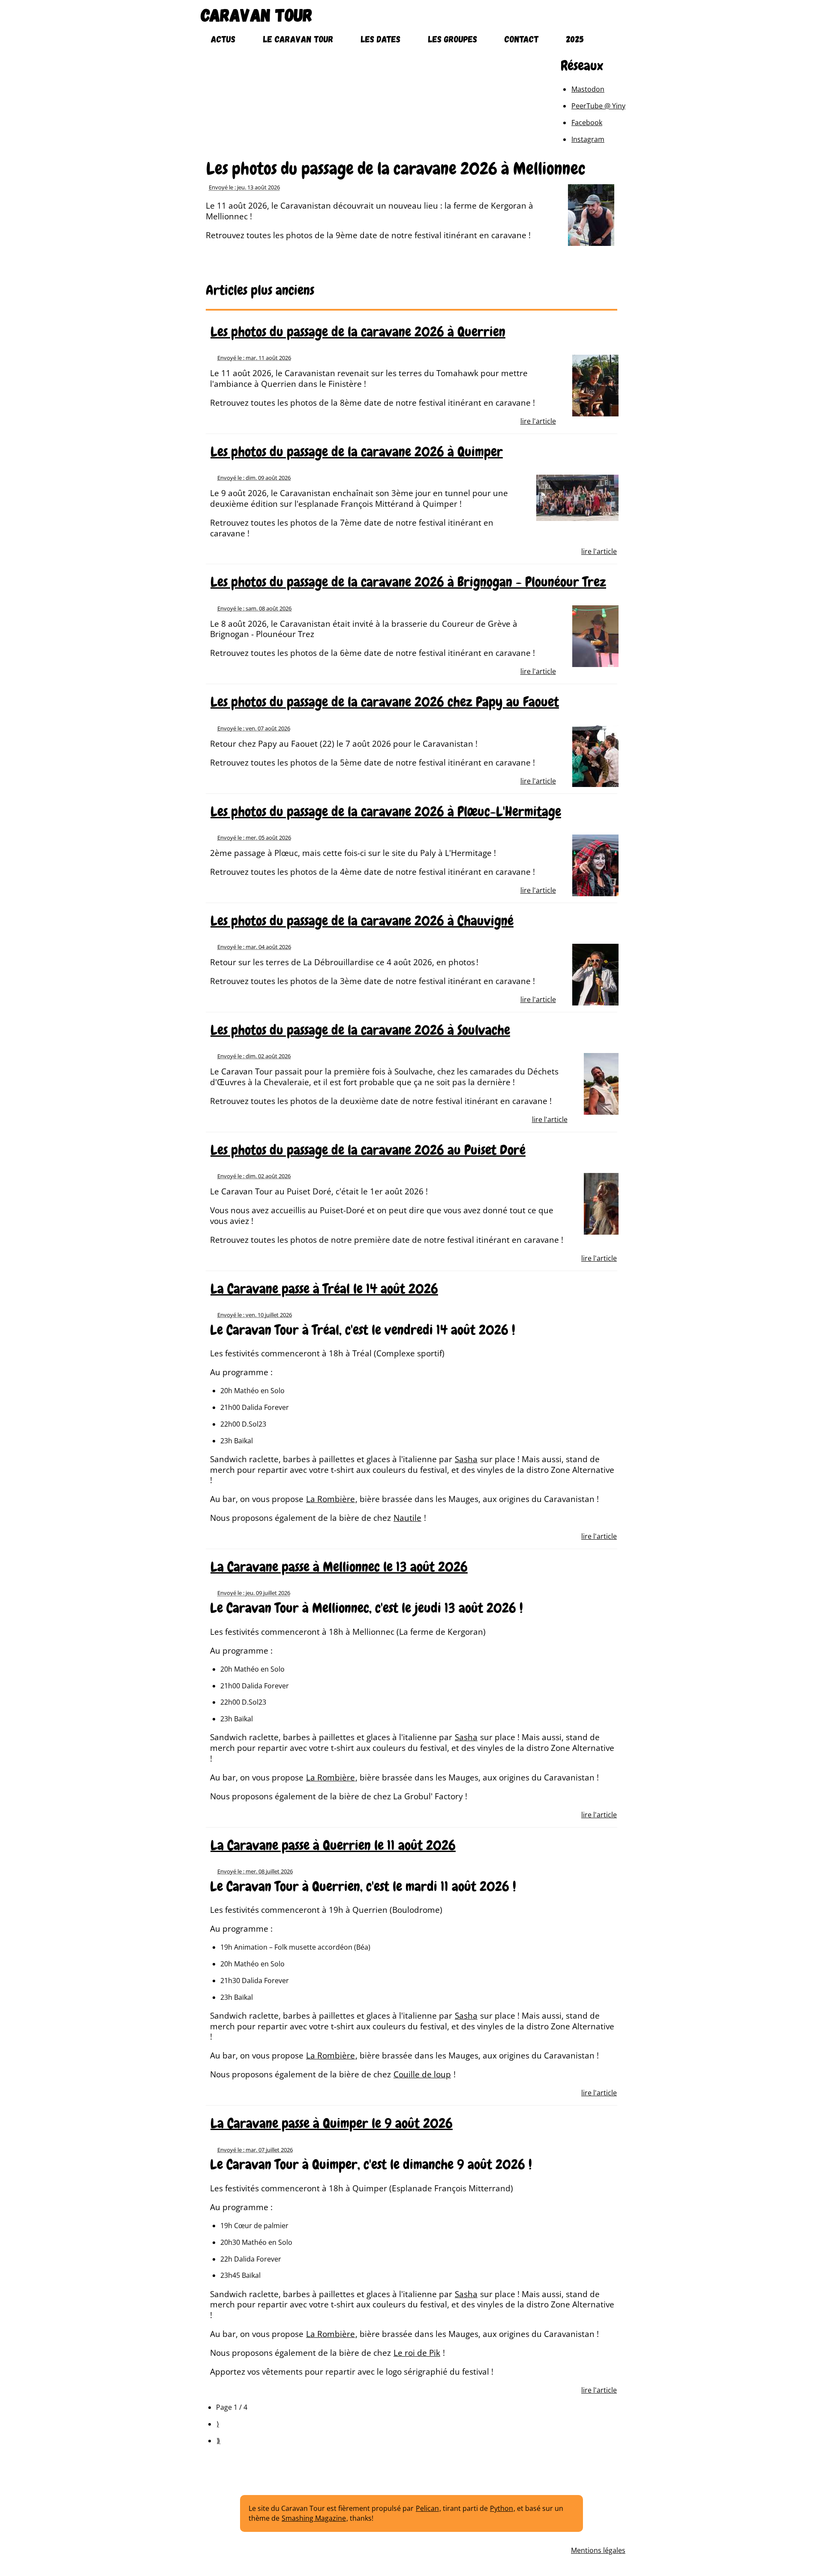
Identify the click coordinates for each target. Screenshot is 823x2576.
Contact (522, 39)
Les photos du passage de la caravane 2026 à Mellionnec (396, 169)
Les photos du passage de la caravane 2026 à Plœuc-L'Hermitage (386, 812)
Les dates (381, 39)
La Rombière (330, 1499)
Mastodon (588, 89)
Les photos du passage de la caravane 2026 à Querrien (358, 332)
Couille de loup (422, 2074)
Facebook (587, 123)
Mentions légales (598, 2550)
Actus (223, 39)
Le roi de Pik (417, 2353)
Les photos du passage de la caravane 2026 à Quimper (357, 452)
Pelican (427, 2508)
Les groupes (453, 39)
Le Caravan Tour (298, 39)
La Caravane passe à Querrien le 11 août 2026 (333, 1845)
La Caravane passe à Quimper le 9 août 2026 (332, 2123)
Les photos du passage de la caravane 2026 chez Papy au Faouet (385, 702)
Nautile (407, 1518)
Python (502, 2508)
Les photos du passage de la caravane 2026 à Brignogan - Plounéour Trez (408, 582)
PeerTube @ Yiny (598, 106)
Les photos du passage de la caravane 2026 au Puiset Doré (368, 1150)
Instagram (588, 139)
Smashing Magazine (314, 2518)
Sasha (466, 1459)
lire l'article (538, 421)
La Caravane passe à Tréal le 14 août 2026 (324, 1289)
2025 (575, 39)
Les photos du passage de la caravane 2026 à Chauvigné (362, 921)
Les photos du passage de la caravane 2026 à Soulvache (360, 1030)
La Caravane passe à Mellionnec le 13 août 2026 (339, 1567)
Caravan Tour (257, 14)
